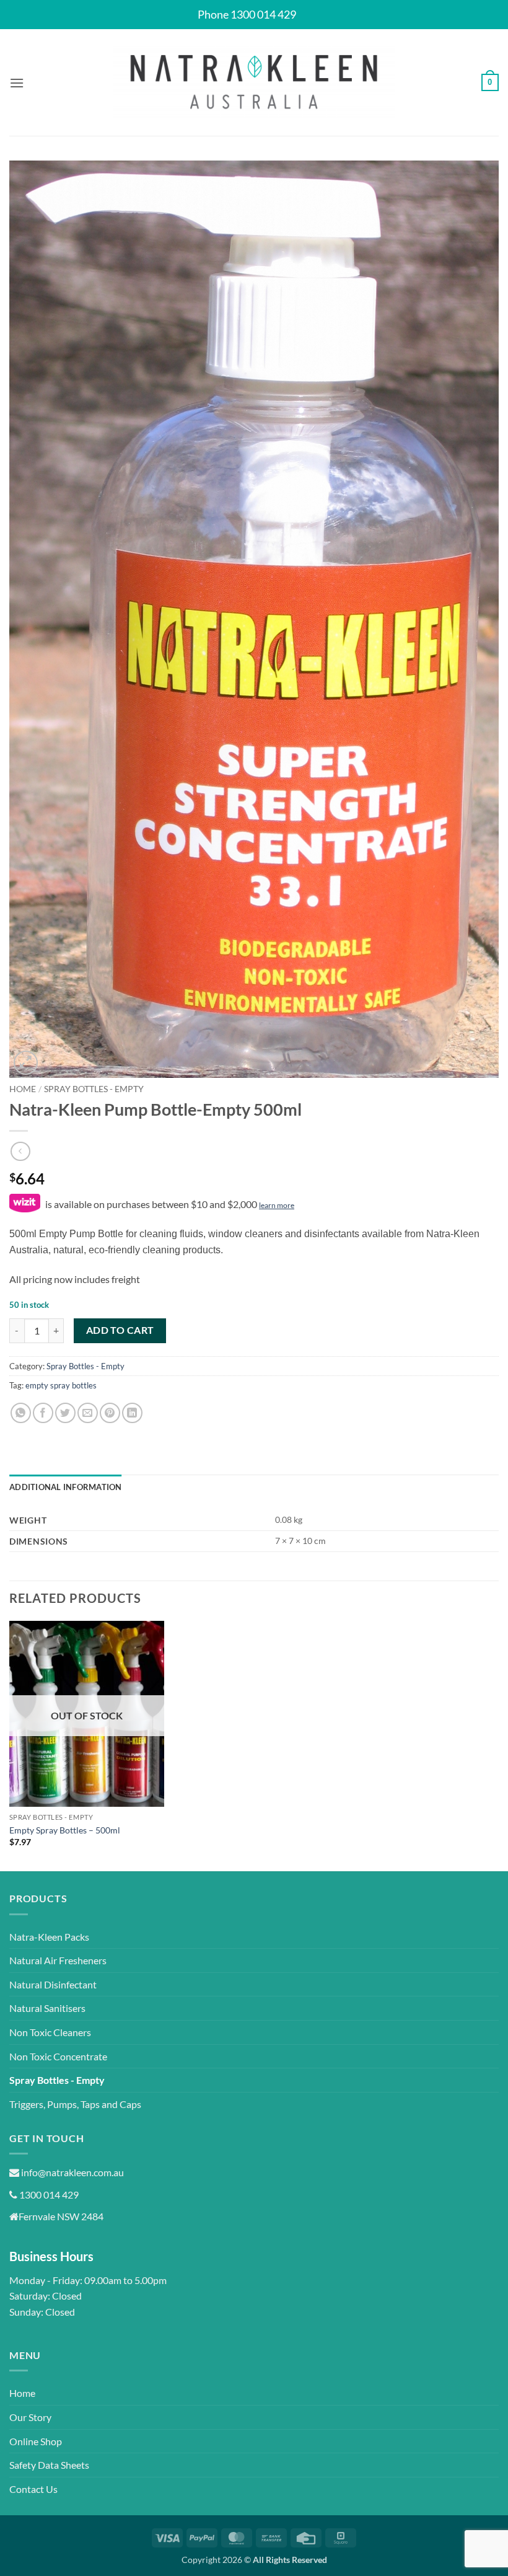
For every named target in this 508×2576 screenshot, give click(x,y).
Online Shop (36, 2441)
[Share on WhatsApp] (21, 1413)
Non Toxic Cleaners (50, 2032)
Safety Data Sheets (49, 2465)
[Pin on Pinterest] (110, 1413)
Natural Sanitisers (47, 2008)
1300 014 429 (48, 2194)
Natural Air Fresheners (58, 1960)
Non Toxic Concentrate (58, 2056)
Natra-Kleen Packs (49, 1937)
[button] (17, 83)
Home (23, 1089)
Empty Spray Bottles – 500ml (65, 1830)
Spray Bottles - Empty (94, 1089)
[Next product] (20, 1151)
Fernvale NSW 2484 (61, 2216)
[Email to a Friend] (88, 1413)
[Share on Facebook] (43, 1413)
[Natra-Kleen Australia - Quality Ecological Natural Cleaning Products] (254, 83)
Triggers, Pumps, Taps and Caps (75, 2104)
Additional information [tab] (66, 1487)
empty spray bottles (61, 1385)
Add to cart (120, 1330)
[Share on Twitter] (65, 1413)
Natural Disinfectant (53, 1984)
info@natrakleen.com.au (72, 2172)
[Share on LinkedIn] (132, 1413)
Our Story (30, 2417)
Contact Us (33, 2489)
